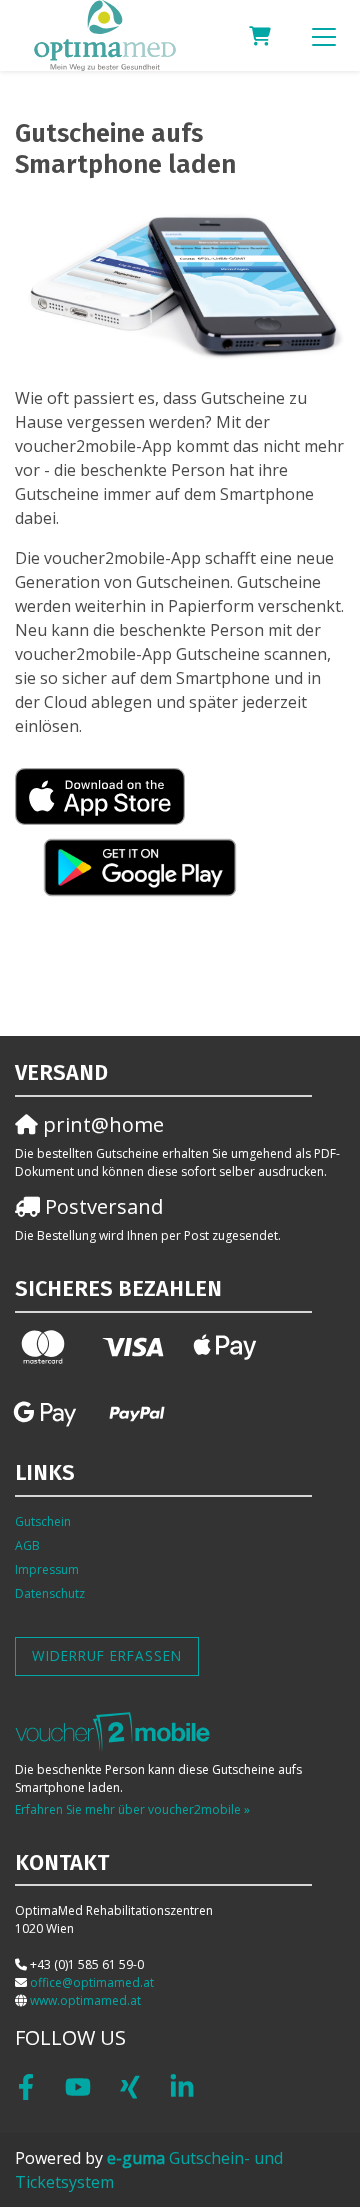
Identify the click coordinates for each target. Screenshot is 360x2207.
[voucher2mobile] (115, 1731)
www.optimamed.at (85, 2000)
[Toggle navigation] (324, 36)
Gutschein (43, 1521)
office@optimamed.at (92, 1982)
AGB (27, 1545)
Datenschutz (50, 1593)
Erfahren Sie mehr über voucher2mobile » (132, 1809)
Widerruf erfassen (107, 1655)
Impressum (47, 1569)
